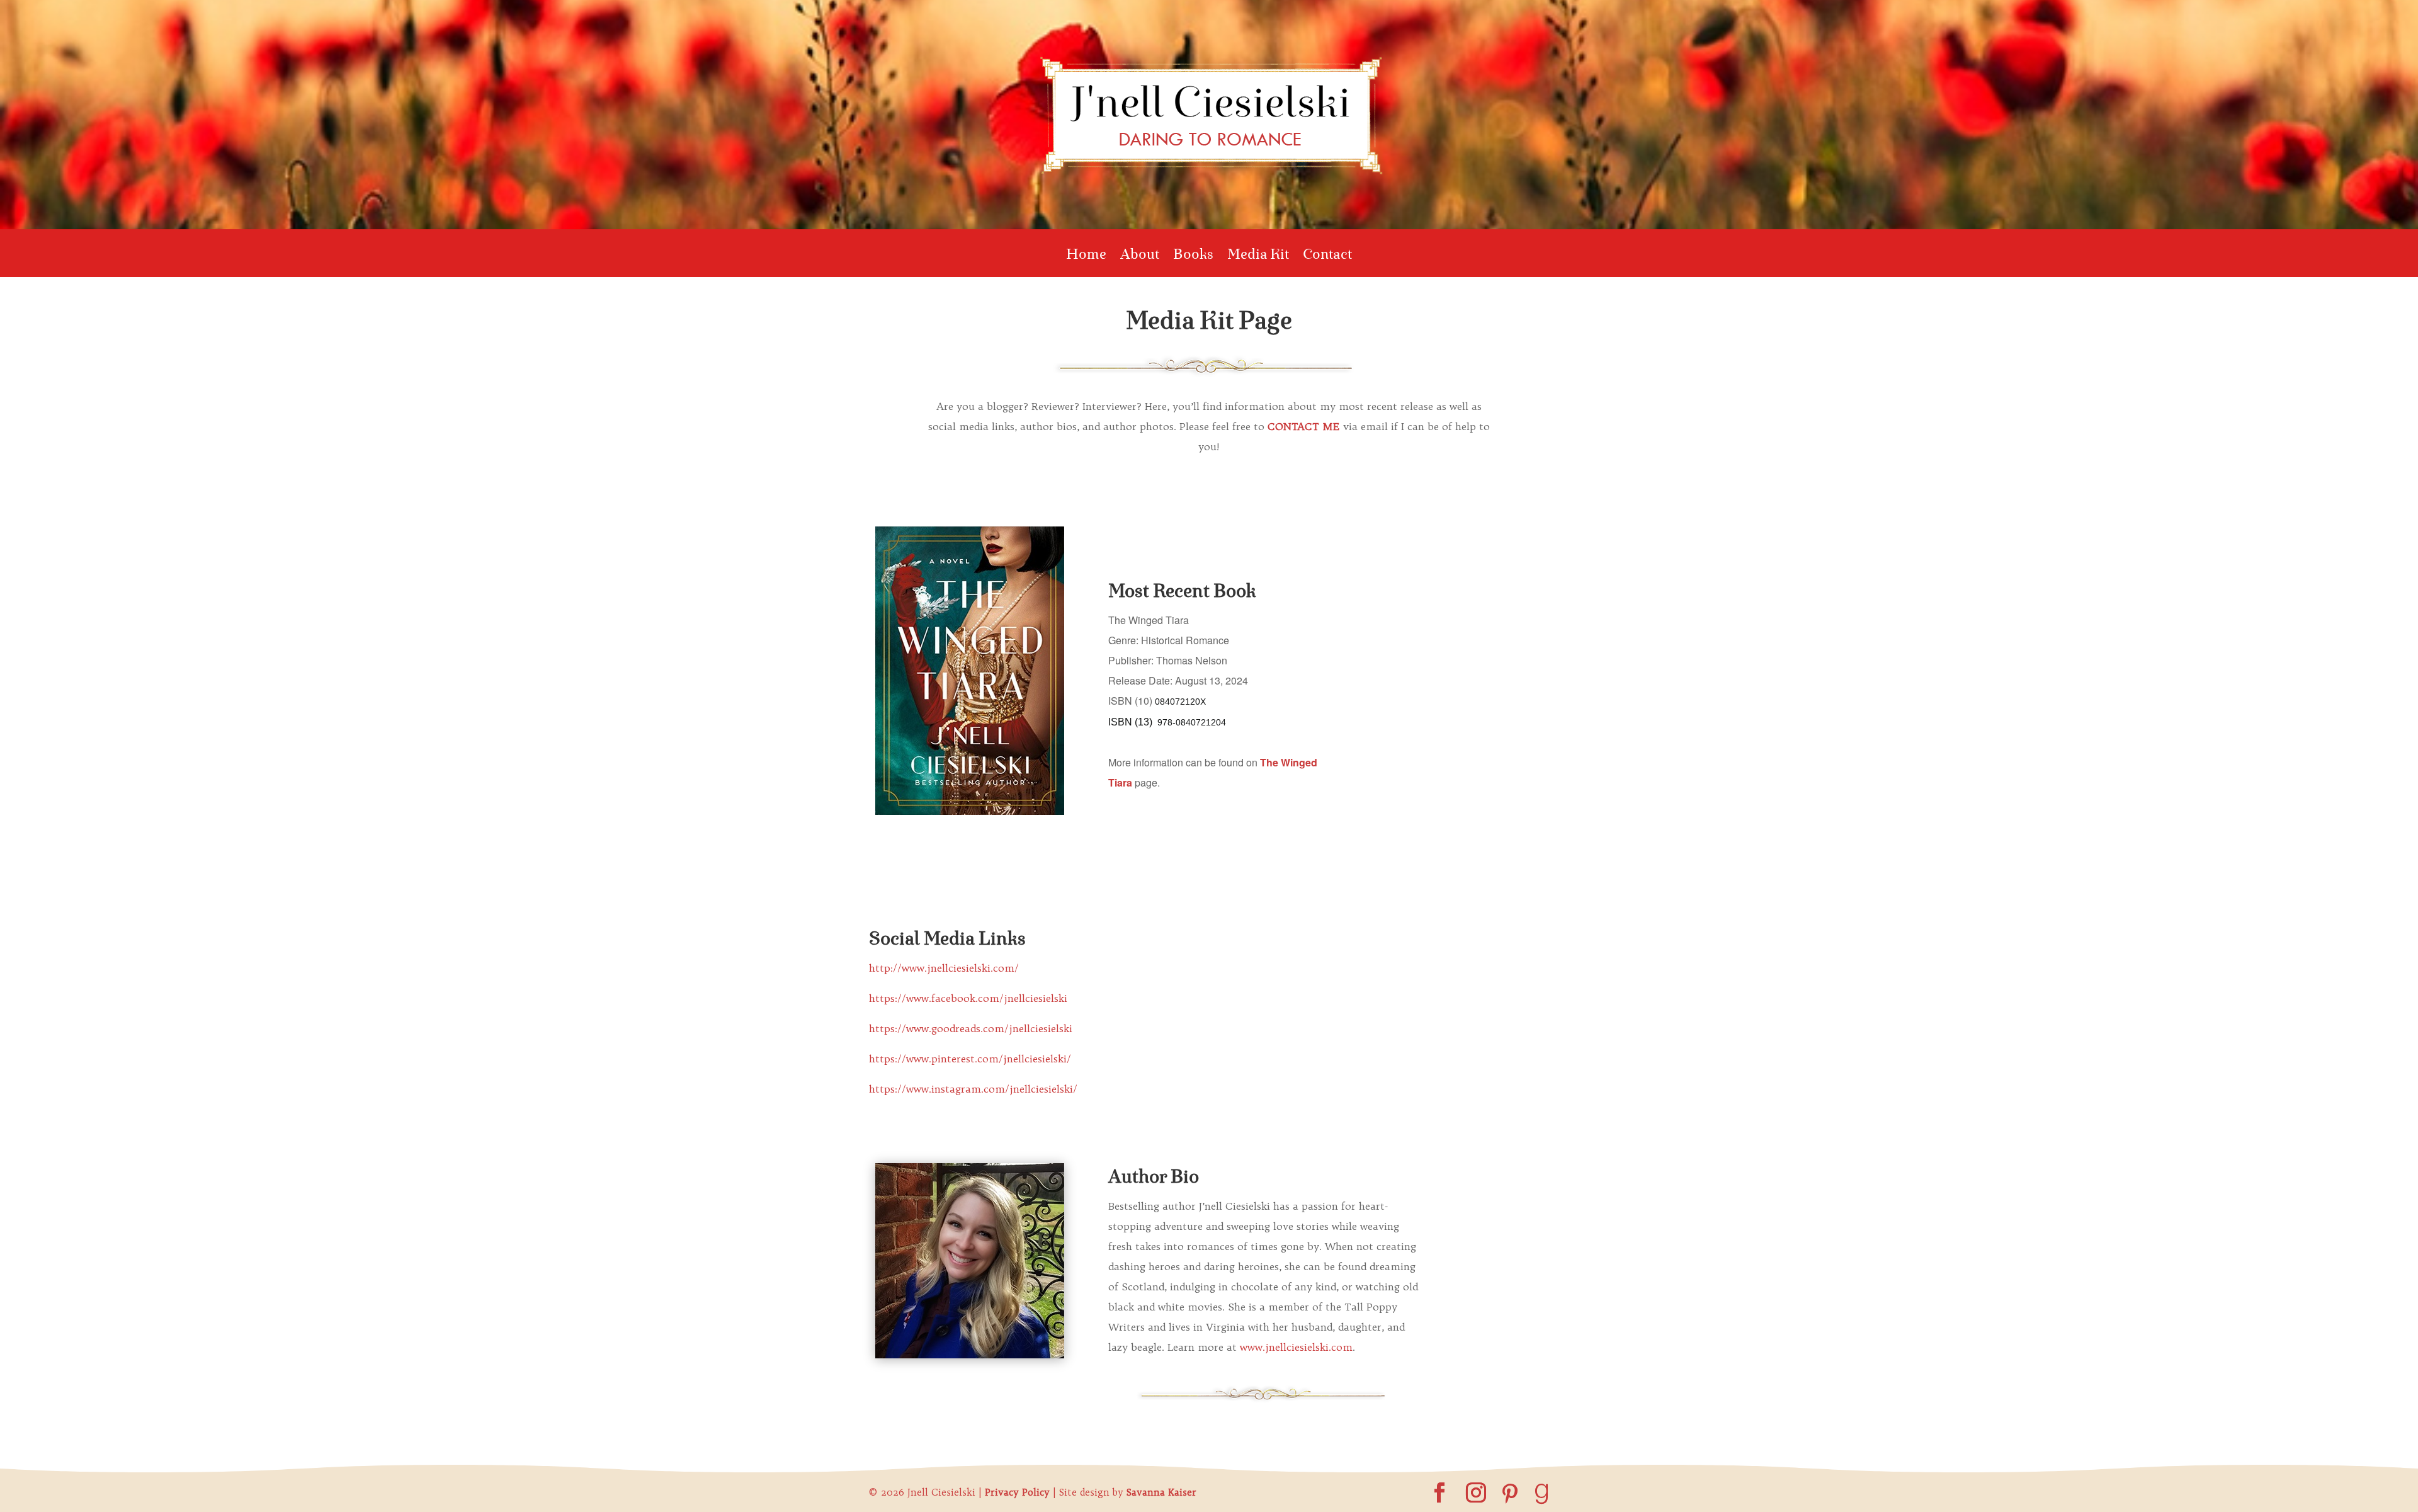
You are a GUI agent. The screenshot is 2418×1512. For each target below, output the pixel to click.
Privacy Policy (1017, 1492)
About (1140, 257)
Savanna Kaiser (1161, 1492)
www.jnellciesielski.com (1296, 1347)
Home (1086, 257)
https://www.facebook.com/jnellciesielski (968, 998)
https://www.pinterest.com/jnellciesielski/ (970, 1059)
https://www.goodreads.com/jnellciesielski (971, 1028)
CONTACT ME (1304, 426)
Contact (1327, 257)
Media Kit (1258, 257)
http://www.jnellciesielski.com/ (944, 968)
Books (1193, 257)
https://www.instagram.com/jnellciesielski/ (973, 1089)
